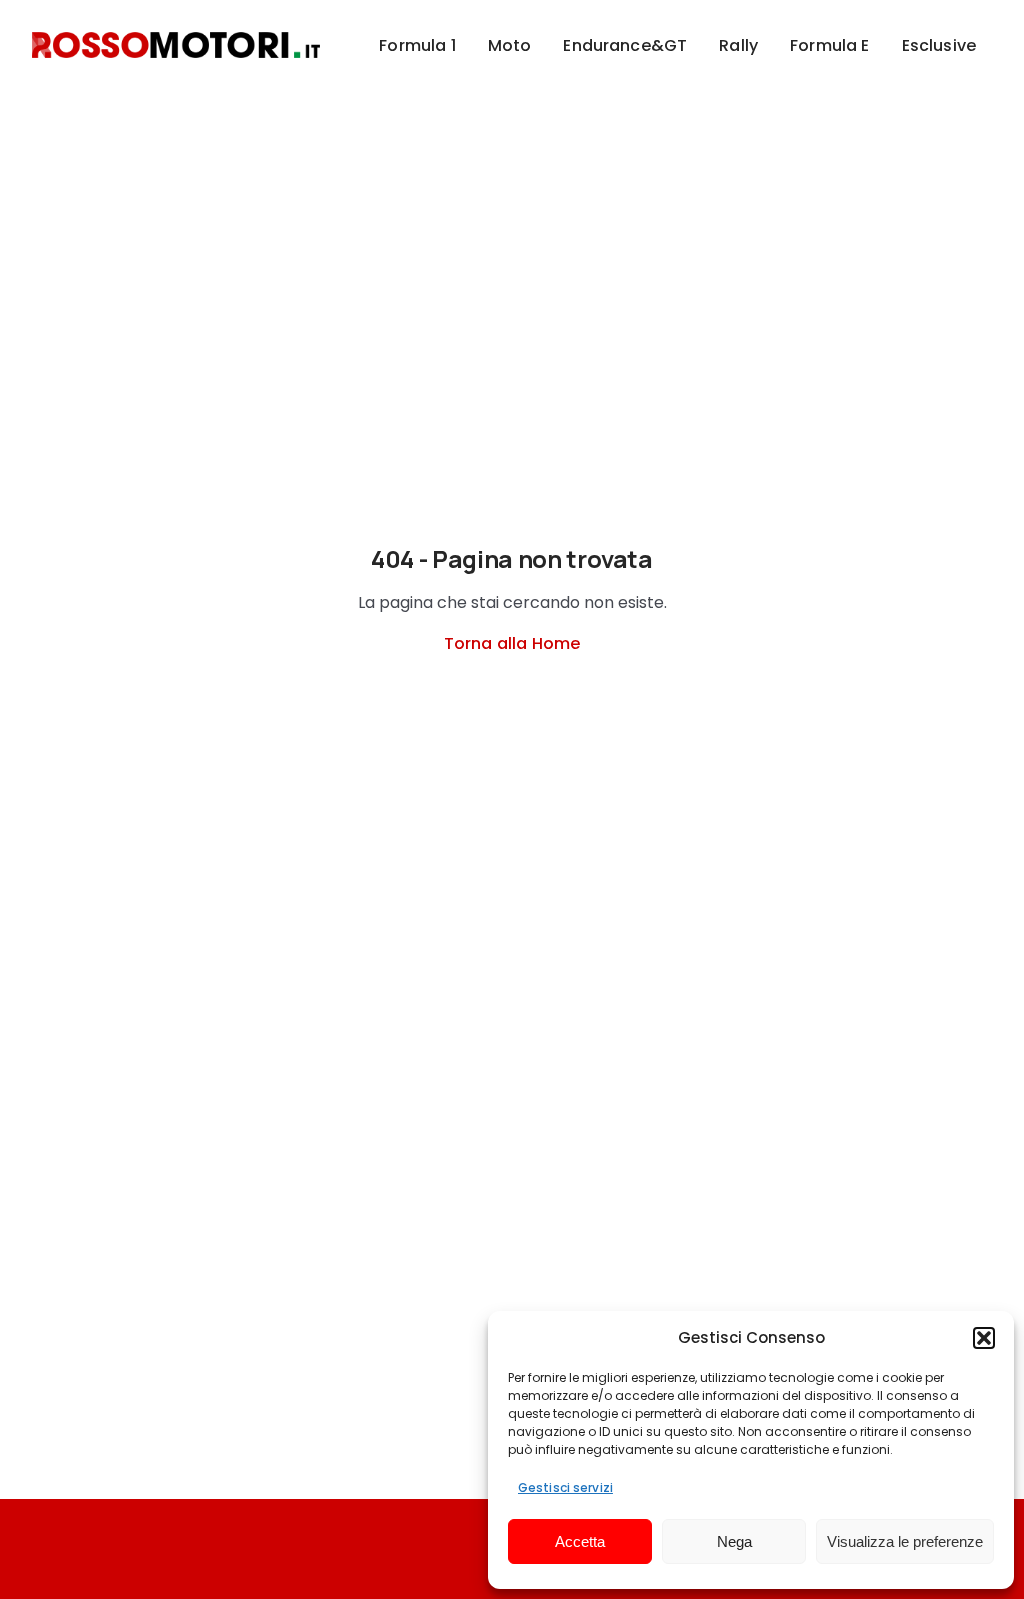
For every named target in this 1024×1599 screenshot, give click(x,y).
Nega (734, 1541)
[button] (984, 1338)
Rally (738, 45)
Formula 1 (417, 45)
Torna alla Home (512, 643)
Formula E (829, 45)
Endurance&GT (625, 45)
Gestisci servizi (565, 1487)
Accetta (580, 1541)
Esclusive (939, 45)
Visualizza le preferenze (905, 1541)
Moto (510, 45)
